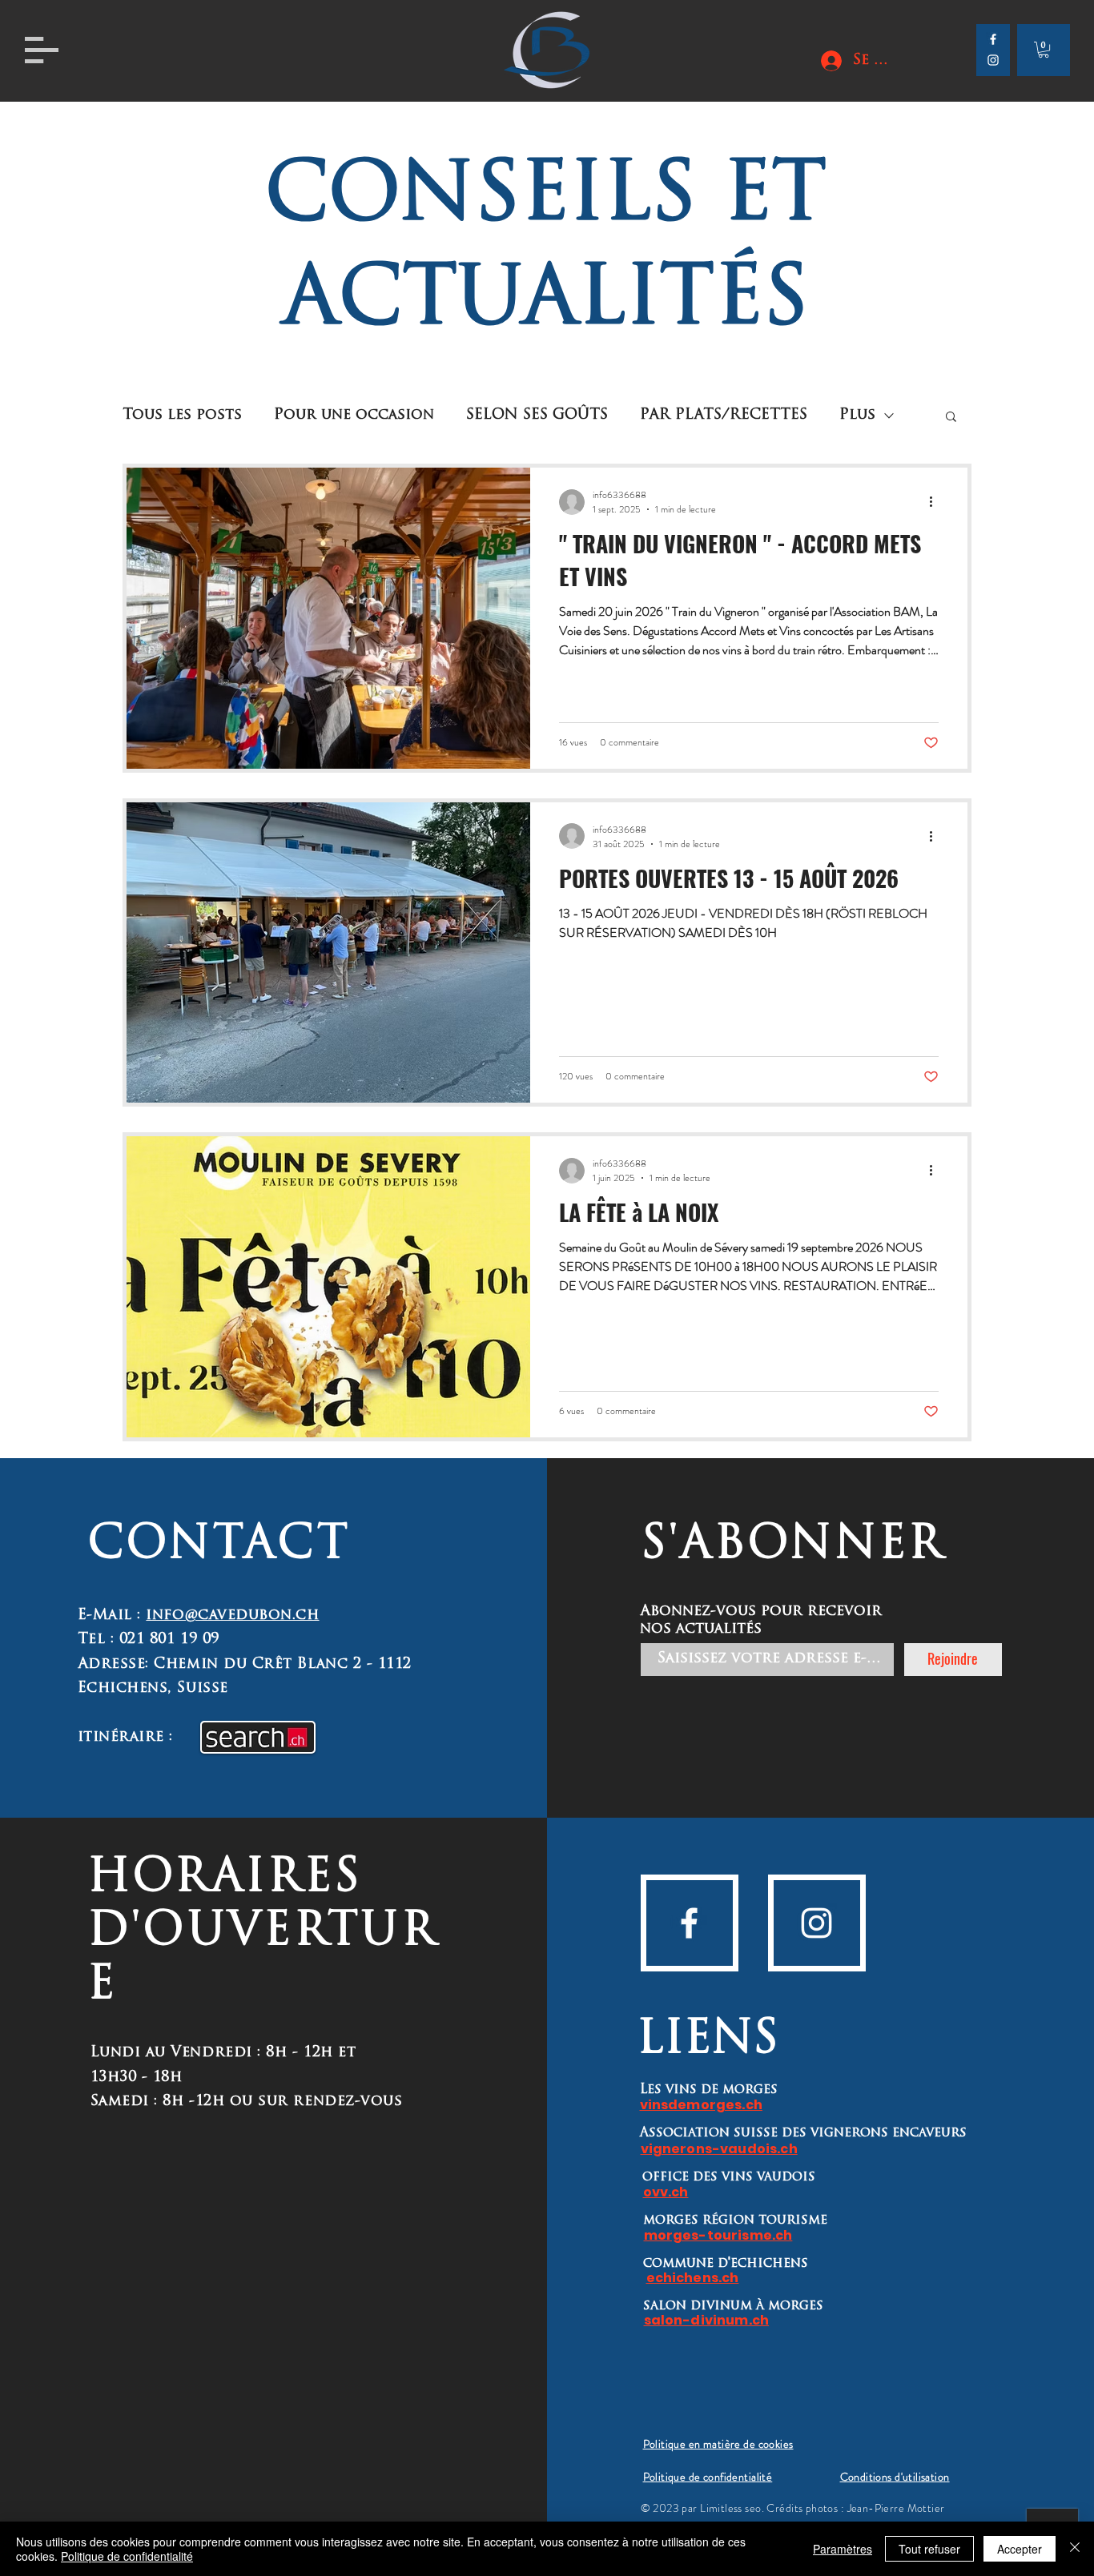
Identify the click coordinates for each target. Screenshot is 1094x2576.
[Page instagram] (993, 60)
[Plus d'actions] (936, 502)
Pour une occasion (354, 416)
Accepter (1020, 2549)
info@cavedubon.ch (232, 1616)
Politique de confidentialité (127, 2556)
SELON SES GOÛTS (537, 416)
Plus (857, 416)
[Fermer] (1075, 2549)
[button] (42, 50)
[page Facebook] (993, 39)
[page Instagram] (816, 1923)
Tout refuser (929, 2549)
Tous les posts (182, 416)
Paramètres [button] (843, 2549)
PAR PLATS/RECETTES (724, 416)
